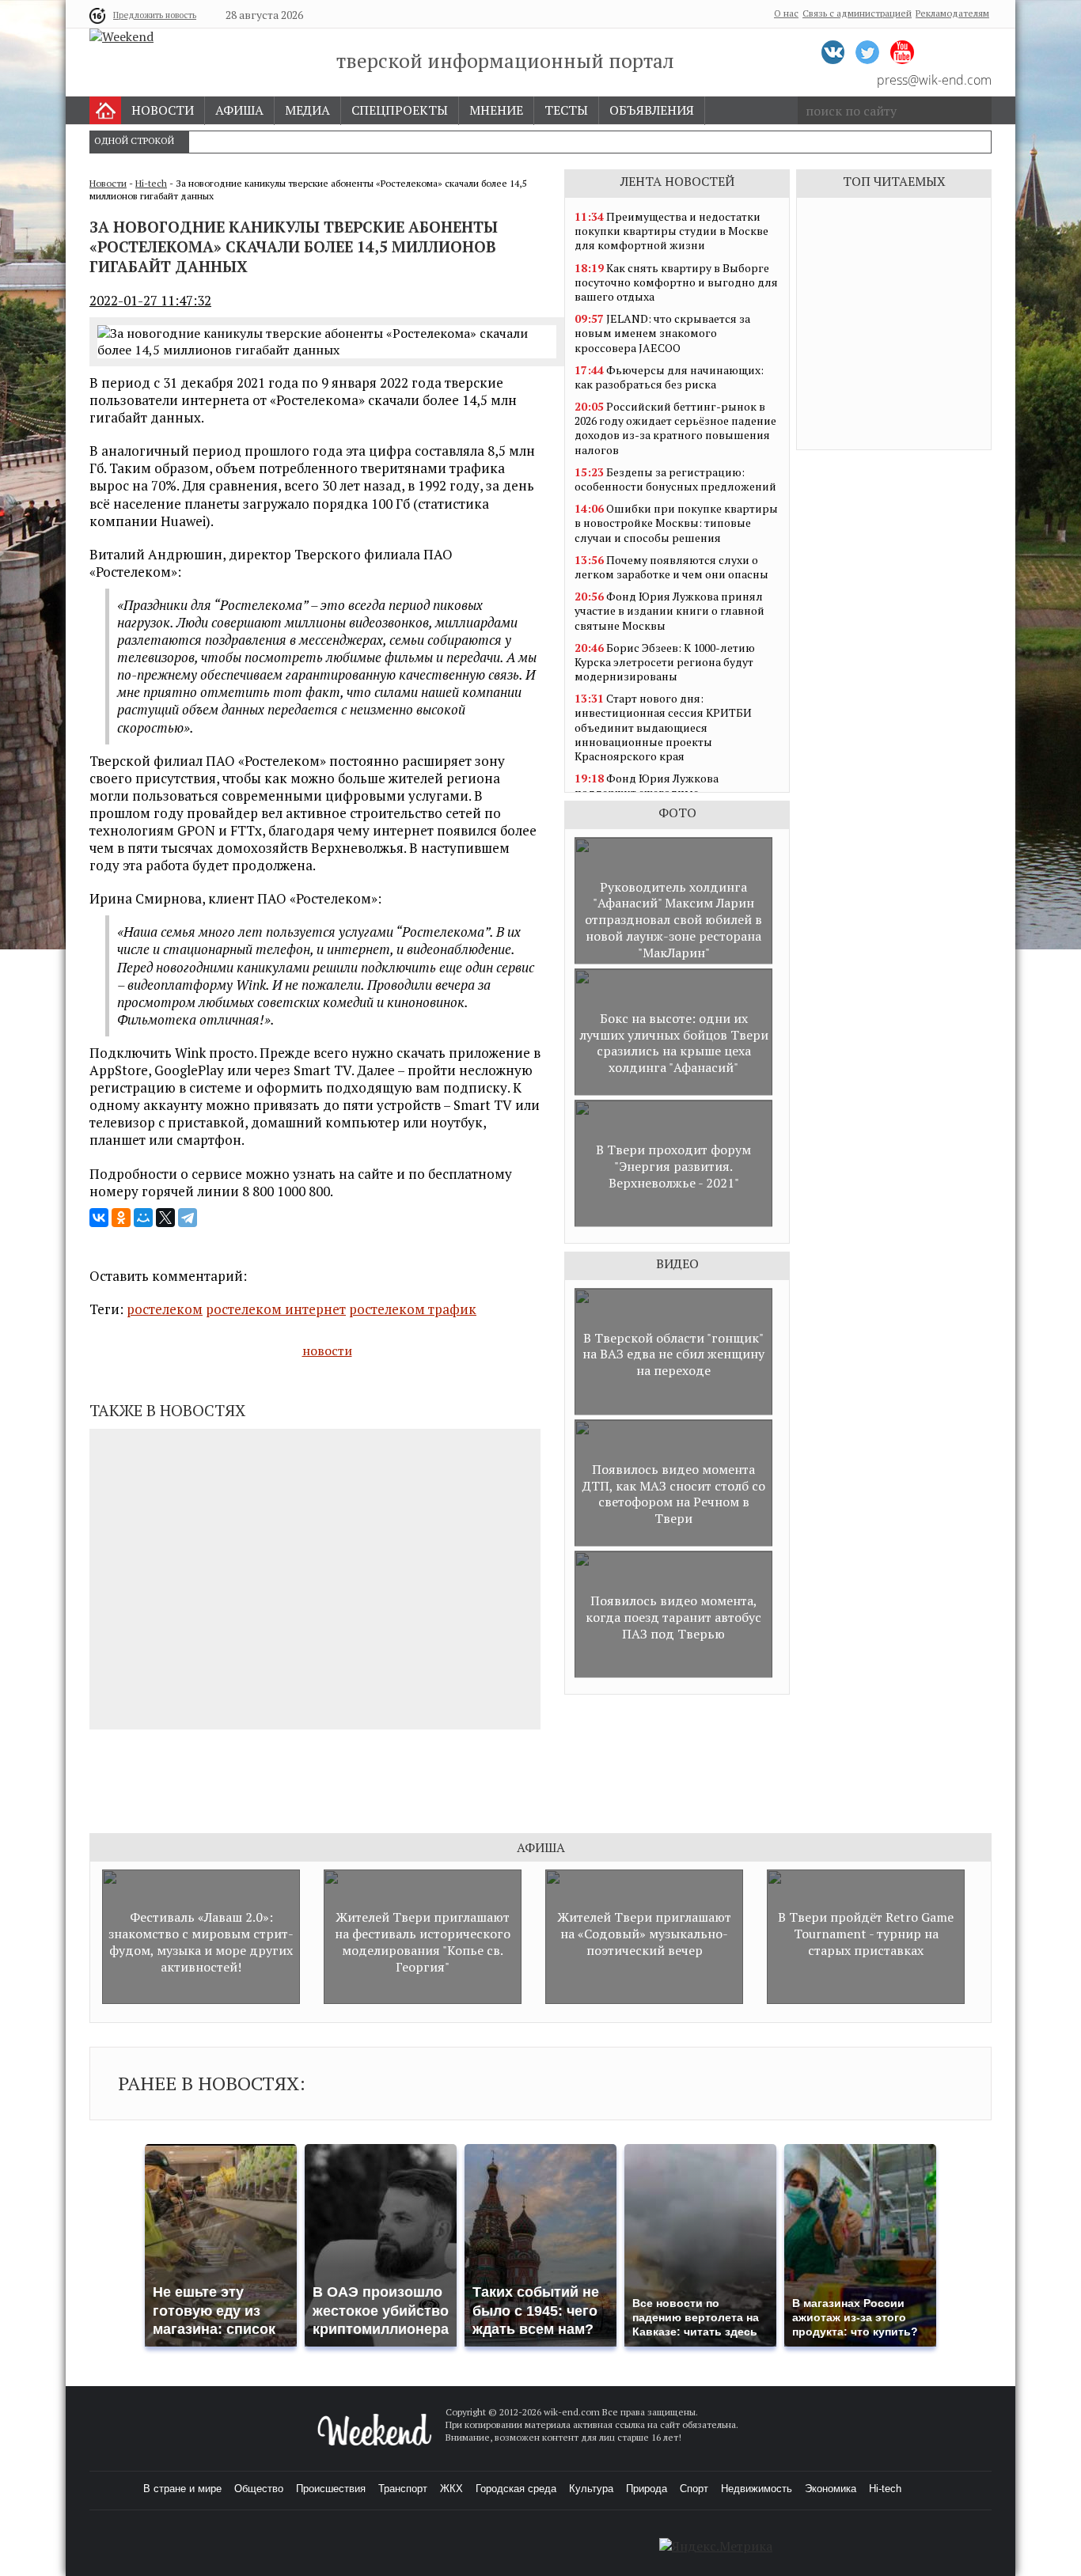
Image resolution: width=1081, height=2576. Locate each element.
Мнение (496, 110)
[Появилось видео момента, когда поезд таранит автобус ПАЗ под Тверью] (673, 1674)
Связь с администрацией (857, 13)
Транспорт (403, 2489)
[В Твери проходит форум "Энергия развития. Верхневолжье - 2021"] (673, 1223)
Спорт (694, 2489)
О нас (786, 13)
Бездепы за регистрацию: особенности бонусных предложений (675, 479)
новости (327, 1351)
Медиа (307, 110)
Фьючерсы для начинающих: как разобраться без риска (669, 377)
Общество (259, 2489)
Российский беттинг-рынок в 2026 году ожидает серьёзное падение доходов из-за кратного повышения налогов (675, 428)
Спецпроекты (400, 110)
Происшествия (331, 2489)
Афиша (239, 110)
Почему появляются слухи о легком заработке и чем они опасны (671, 567)
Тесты (566, 110)
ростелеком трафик (413, 1309)
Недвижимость (757, 2489)
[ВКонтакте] (99, 1218)
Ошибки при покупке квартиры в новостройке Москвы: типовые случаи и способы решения (676, 523)
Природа (647, 2489)
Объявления (652, 110)
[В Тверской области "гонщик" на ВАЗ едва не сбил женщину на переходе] (673, 1411)
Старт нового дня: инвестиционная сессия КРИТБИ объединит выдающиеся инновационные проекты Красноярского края (663, 727)
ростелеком (165, 1309)
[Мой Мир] (143, 1218)
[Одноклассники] (121, 1218)
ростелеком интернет (276, 1309)
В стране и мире (182, 2489)
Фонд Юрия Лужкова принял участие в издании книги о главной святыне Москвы (669, 610)
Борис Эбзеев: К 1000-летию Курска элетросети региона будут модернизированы (665, 662)
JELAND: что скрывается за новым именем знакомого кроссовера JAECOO (662, 333)
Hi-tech (151, 183)
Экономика (831, 2489)
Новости (163, 110)
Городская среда (516, 2489)
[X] (165, 1218)
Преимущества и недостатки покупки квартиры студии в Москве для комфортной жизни (671, 231)
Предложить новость (155, 15)
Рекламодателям (952, 13)
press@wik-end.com (934, 80)
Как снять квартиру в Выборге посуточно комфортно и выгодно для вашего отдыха (676, 282)
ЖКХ (451, 2489)
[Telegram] (188, 1218)
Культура (591, 2489)
